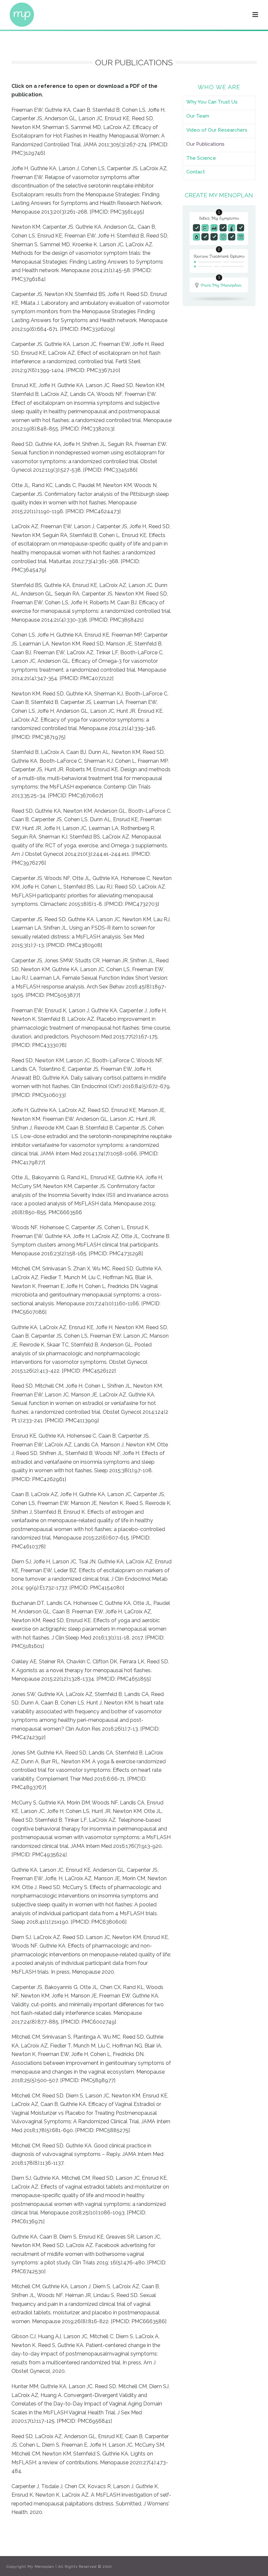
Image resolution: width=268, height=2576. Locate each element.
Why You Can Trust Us (212, 102)
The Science (201, 158)
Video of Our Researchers (217, 130)
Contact (196, 172)
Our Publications (205, 144)
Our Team (198, 116)
